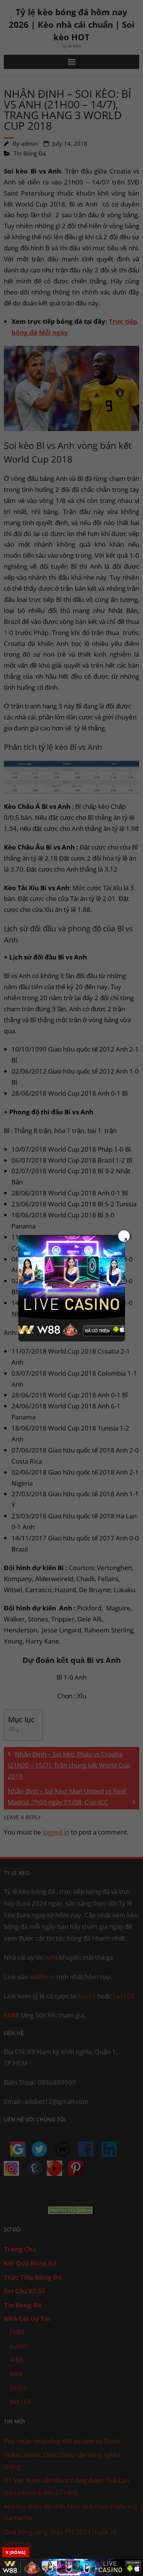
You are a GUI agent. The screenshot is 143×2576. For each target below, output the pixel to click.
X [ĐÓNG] (16, 2552)
